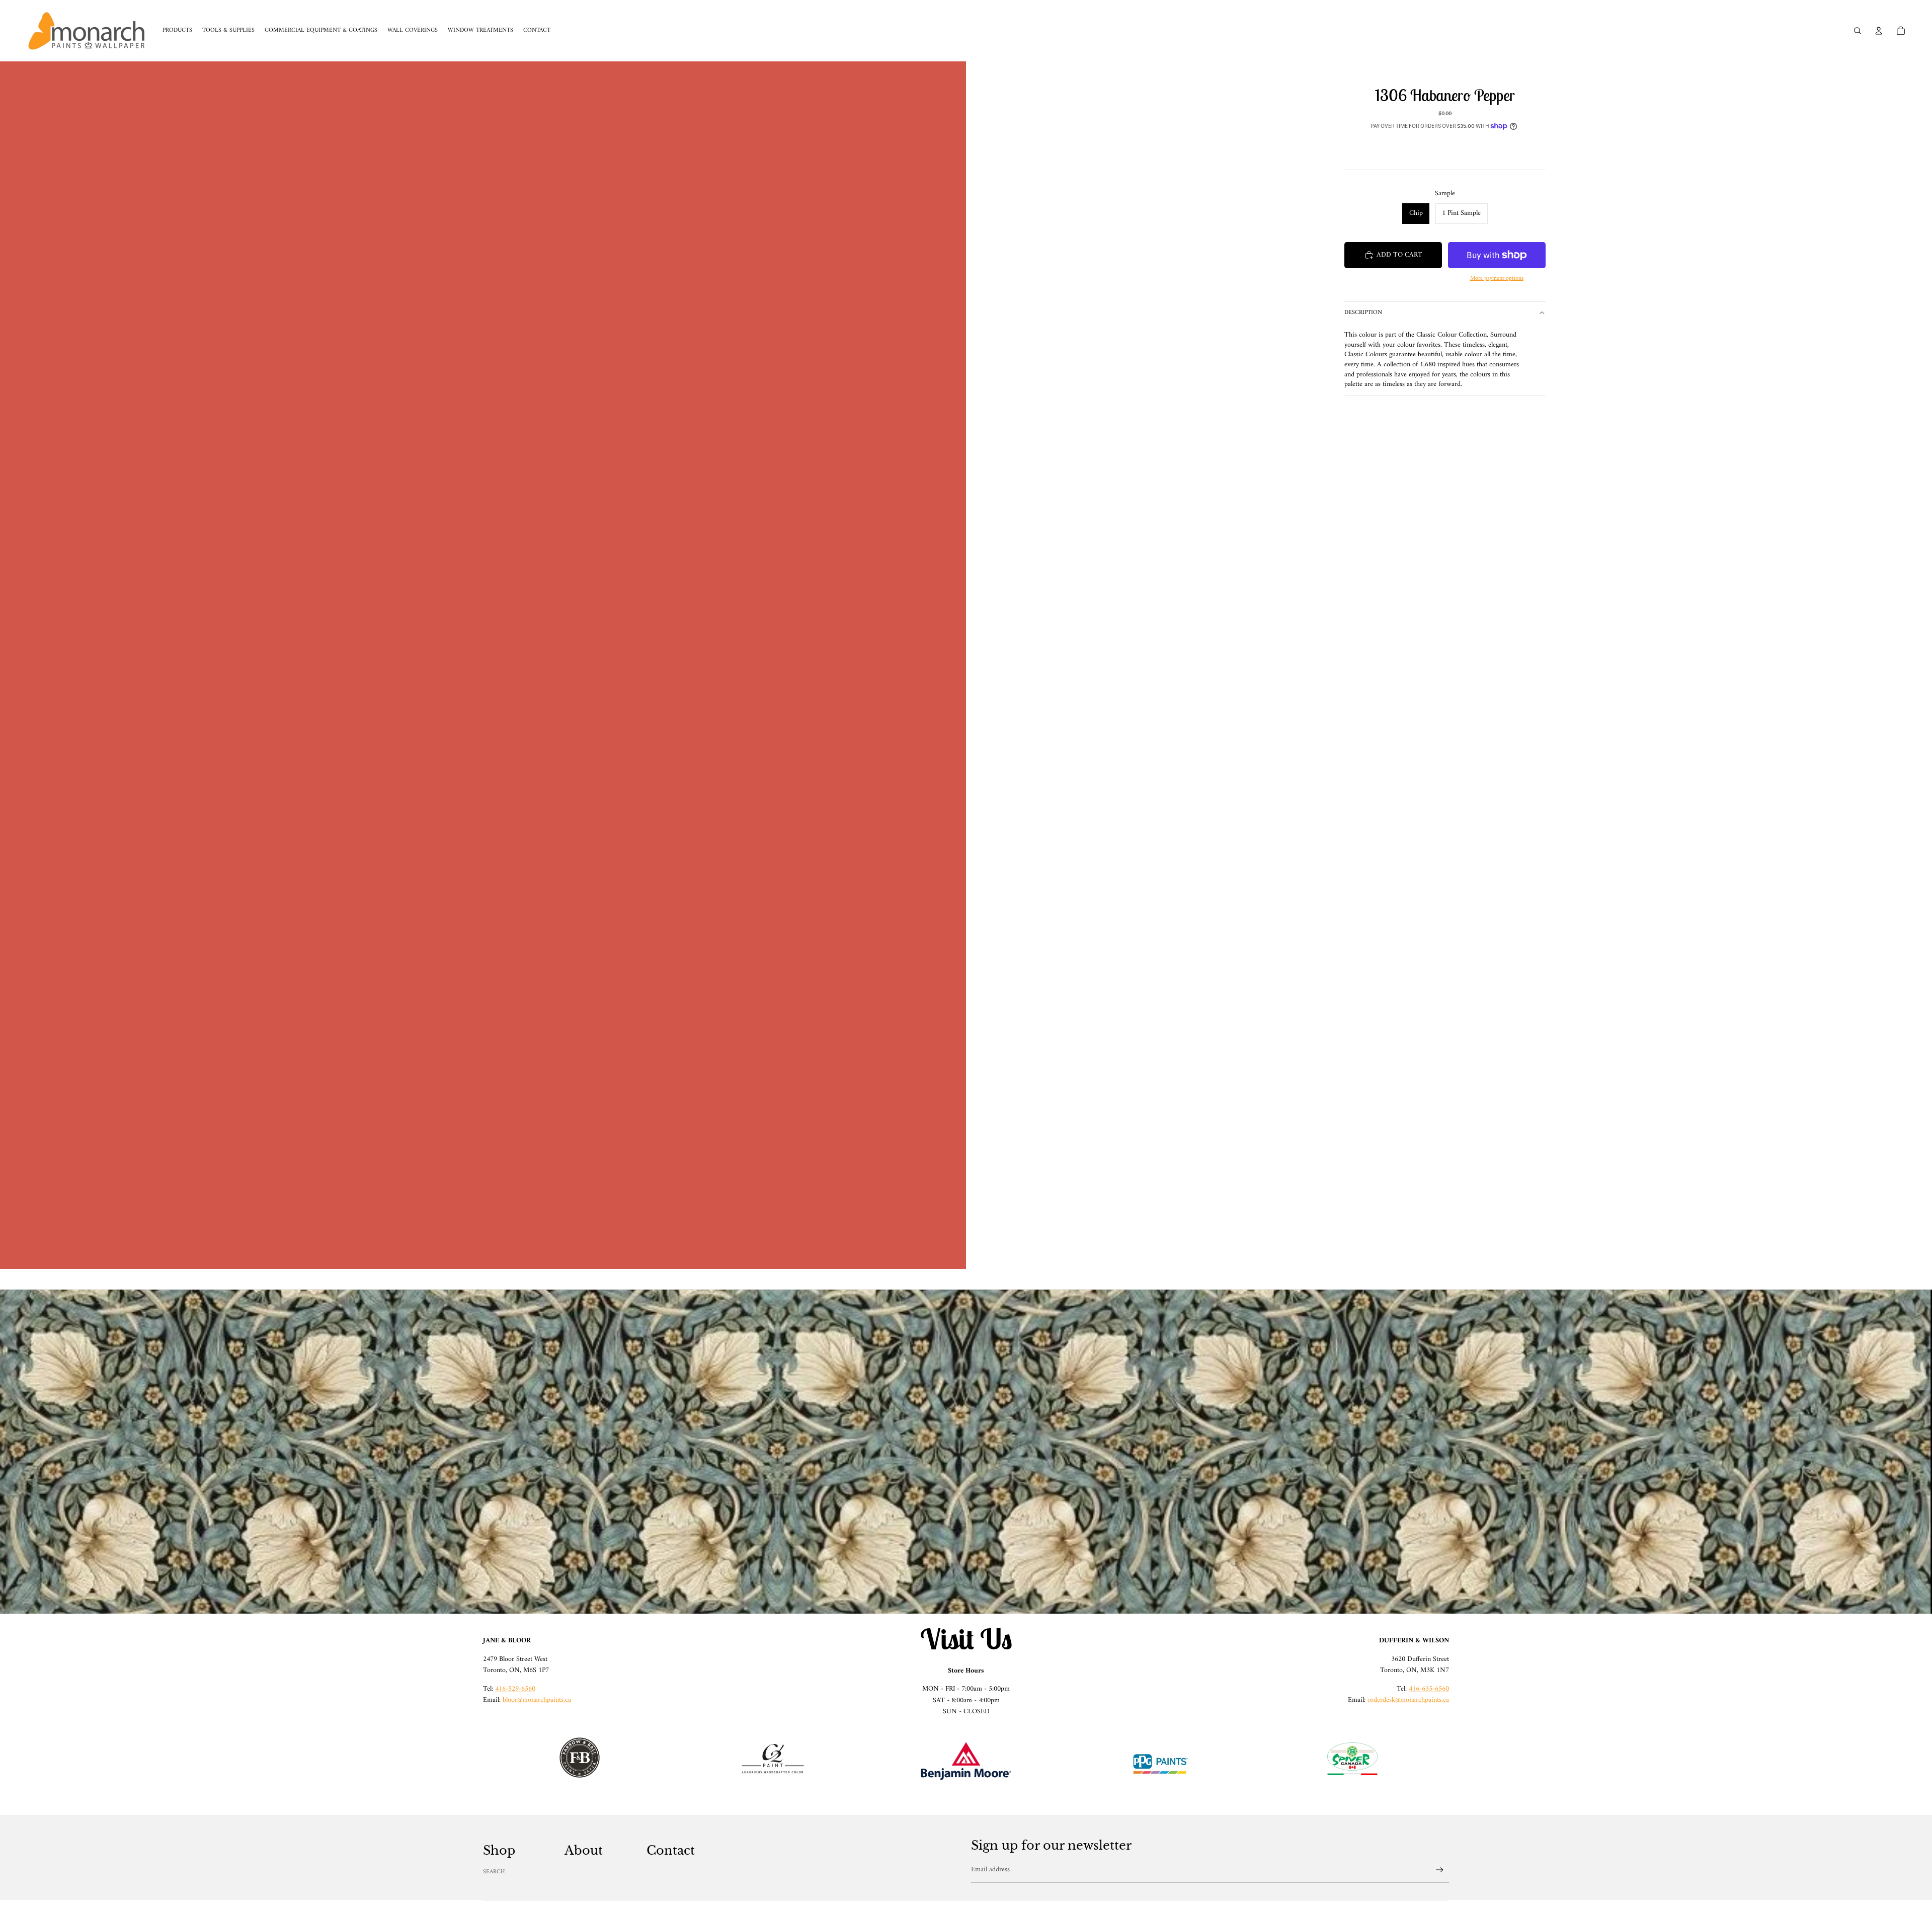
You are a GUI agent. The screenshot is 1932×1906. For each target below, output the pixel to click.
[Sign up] (1440, 1870)
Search (494, 1872)
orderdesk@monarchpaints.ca (1408, 1700)
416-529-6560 (515, 1689)
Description (1363, 313)
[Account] (1879, 31)
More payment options (1497, 279)
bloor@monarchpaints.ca (537, 1700)
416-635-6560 (1429, 1689)
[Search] (1858, 31)
